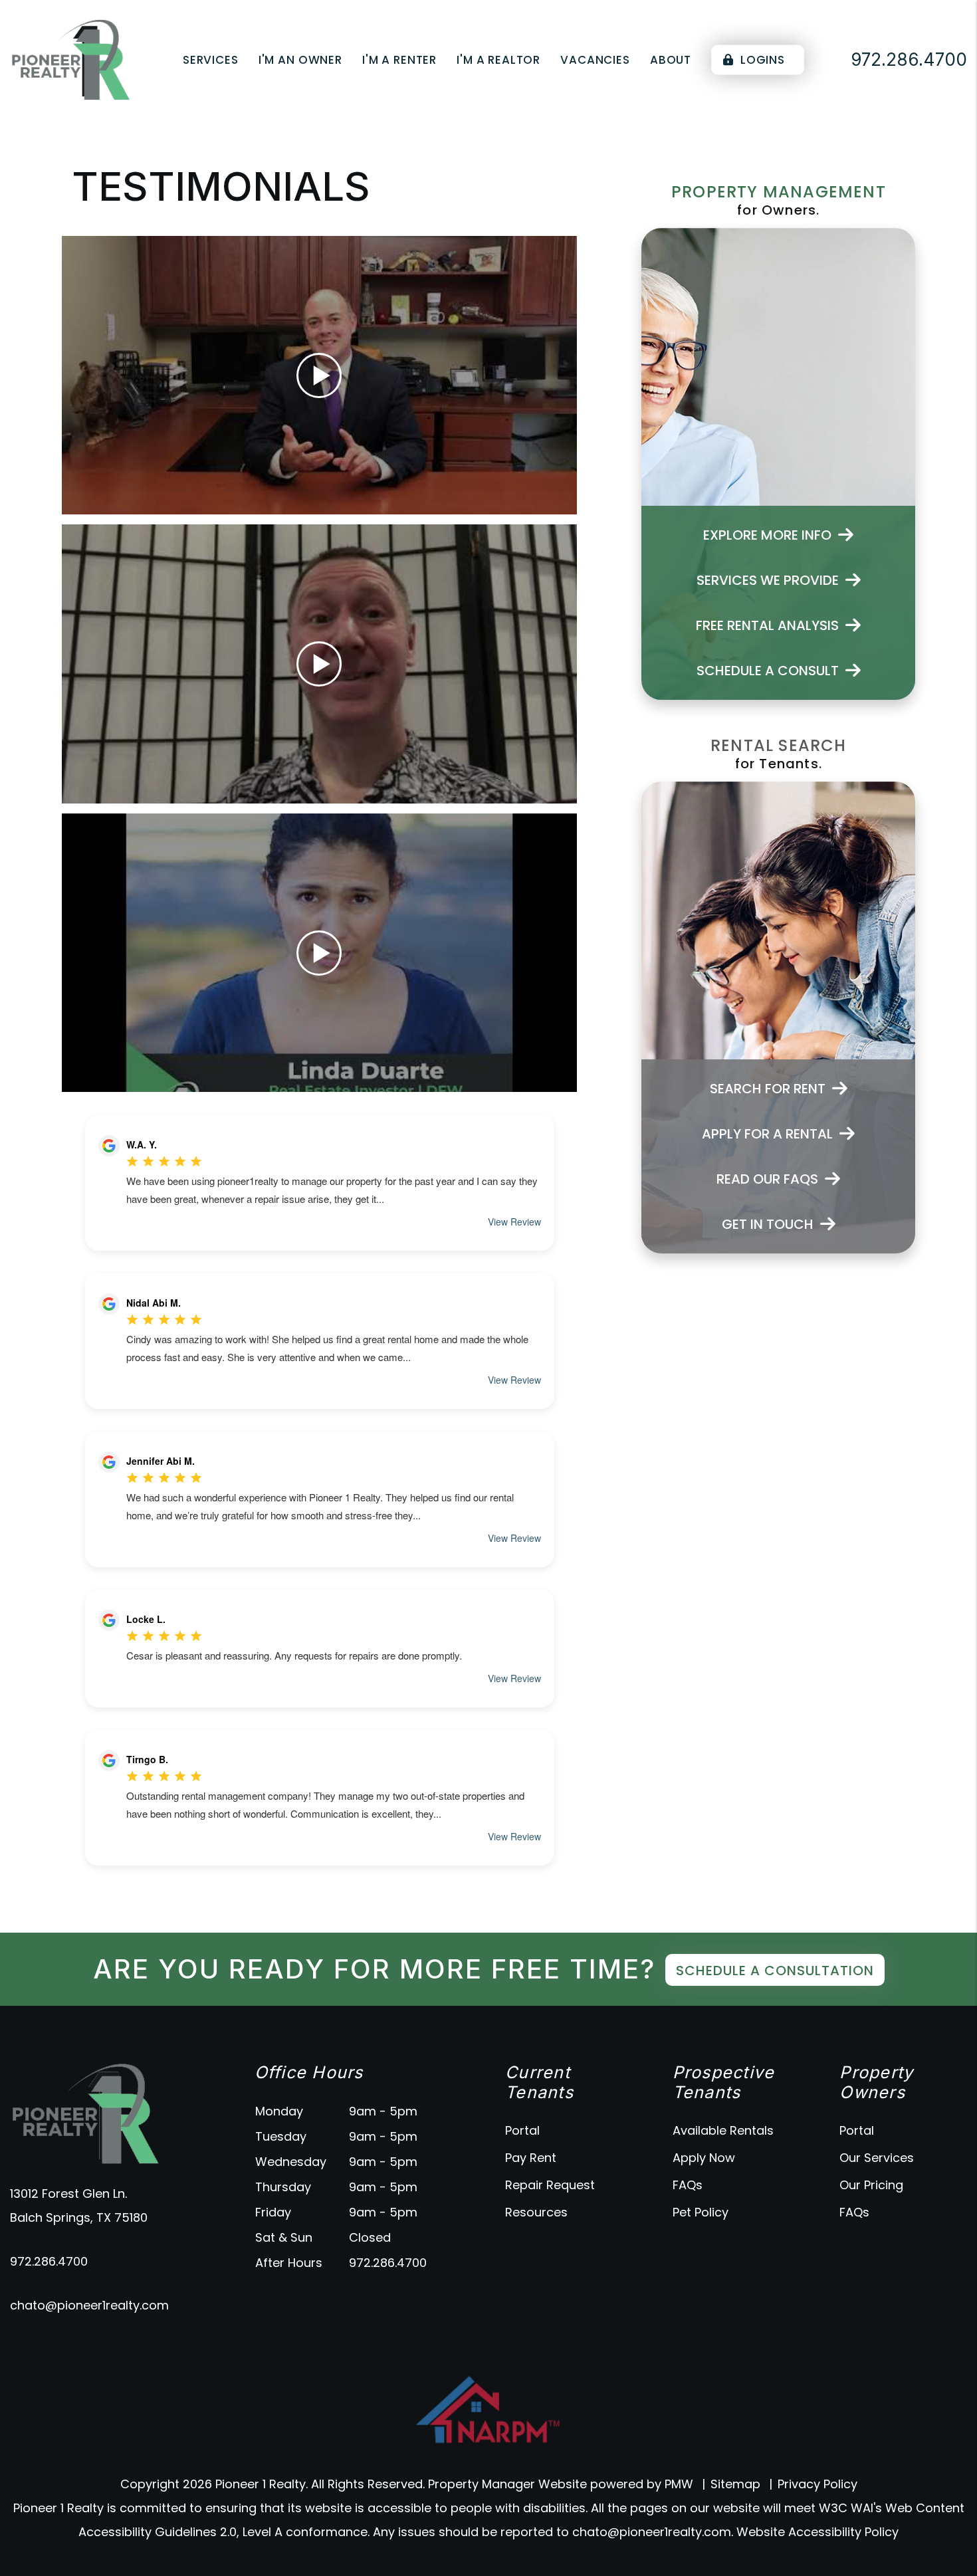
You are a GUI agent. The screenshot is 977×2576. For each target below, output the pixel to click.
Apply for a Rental (767, 1134)
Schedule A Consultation (775, 1971)
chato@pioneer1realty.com (89, 2305)
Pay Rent (531, 2158)
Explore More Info (767, 535)
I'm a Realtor (498, 60)
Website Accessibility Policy (817, 2532)
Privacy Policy (817, 2484)
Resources (536, 2212)
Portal (522, 2130)
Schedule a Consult (768, 671)
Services (211, 60)
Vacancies (595, 60)
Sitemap (735, 2484)
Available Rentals (723, 2130)
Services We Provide (768, 580)
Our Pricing (871, 2185)
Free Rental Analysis (767, 625)
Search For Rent (768, 1089)
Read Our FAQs (767, 1179)
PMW (679, 2484)
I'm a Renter (399, 60)
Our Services (877, 2158)
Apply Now (704, 2158)
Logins (761, 60)
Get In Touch (768, 1224)
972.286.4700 (49, 2261)
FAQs (688, 2185)
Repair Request (550, 2185)
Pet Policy (701, 2212)
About (671, 60)
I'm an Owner (300, 60)
